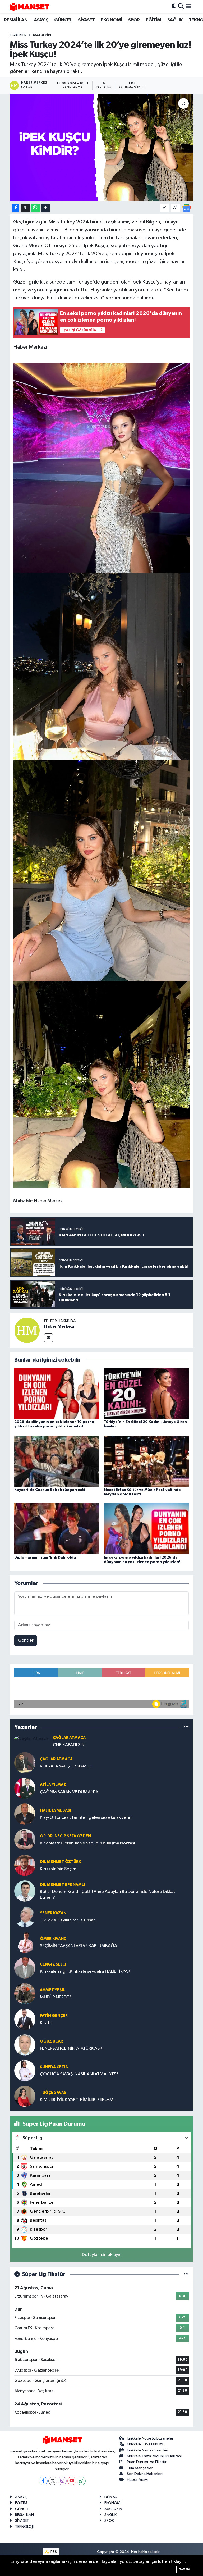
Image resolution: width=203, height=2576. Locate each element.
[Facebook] (43, 2481)
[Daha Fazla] (45, 208)
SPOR (134, 20)
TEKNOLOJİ (24, 2527)
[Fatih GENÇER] (25, 2019)
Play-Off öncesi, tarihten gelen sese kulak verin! (86, 1818)
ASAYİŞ (41, 20)
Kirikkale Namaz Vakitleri (147, 2450)
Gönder (26, 1640)
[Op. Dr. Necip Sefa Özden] (25, 1840)
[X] (53, 2481)
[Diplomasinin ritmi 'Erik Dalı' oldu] (57, 1529)
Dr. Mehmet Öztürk (60, 1862)
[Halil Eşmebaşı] (25, 1814)
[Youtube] (72, 2481)
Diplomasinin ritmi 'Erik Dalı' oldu (45, 1558)
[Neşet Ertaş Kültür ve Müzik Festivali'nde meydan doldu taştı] (146, 1461)
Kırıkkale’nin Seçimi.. (60, 1869)
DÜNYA (111, 2497)
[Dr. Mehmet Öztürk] (25, 1865)
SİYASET (86, 20)
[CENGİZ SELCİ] (25, 1968)
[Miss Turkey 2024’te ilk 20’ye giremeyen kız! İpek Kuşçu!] (102, 147)
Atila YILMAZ (53, 1785)
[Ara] (181, 7)
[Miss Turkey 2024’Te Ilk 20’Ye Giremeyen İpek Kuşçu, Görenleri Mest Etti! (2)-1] (102, 870)
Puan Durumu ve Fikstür (147, 2462)
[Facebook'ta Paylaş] (16, 208)
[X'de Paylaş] (25, 208)
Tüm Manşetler (140, 2468)
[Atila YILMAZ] (25, 1788)
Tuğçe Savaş (53, 2093)
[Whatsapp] (81, 2481)
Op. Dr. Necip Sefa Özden (65, 1836)
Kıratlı (46, 2023)
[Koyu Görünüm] (174, 7)
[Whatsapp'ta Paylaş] (35, 208)
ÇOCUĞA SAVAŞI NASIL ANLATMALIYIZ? (79, 2074)
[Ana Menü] (189, 7)
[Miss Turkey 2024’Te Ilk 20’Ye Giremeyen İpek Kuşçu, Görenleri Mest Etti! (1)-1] (102, 1084)
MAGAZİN (42, 35)
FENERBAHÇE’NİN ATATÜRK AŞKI (72, 2049)
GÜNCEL (63, 20)
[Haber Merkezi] (27, 1330)
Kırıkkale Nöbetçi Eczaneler (150, 2438)
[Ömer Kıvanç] (25, 1942)
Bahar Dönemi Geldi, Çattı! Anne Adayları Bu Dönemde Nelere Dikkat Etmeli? (108, 1894)
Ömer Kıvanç (53, 1939)
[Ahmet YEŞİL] (25, 1993)
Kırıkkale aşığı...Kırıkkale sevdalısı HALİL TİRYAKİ (86, 1972)
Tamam (184, 2570)
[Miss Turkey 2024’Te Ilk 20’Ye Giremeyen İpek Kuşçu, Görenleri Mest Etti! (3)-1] (102, 468)
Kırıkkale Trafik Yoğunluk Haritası (154, 2456)
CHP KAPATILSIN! (69, 1745)
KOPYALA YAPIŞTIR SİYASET (66, 1766)
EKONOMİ (112, 20)
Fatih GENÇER (54, 2016)
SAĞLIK (175, 20)
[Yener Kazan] (25, 1917)
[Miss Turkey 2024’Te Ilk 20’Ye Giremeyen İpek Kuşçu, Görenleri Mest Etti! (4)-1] (102, 666)
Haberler (18, 35)
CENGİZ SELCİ (53, 1964)
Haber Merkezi (59, 1326)
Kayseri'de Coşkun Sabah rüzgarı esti (50, 1490)
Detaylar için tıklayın (102, 2255)
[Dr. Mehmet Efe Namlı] (25, 1891)
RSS (53, 2552)
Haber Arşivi (137, 2480)
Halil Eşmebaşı (56, 1810)
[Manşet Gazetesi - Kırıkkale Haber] (30, 7)
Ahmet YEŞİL (53, 1990)
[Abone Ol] (187, 208)
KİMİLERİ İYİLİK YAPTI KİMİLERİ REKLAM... (78, 2100)
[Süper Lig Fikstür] (186, 2274)
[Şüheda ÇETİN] (25, 2070)
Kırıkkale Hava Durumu (146, 2444)
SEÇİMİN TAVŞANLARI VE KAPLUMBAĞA (79, 1946)
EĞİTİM (153, 20)
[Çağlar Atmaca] (31, 1738)
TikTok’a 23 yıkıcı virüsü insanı (68, 1920)
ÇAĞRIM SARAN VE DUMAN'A (69, 1792)
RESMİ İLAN (16, 20)
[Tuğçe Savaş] (25, 2096)
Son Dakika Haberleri (145, 2474)
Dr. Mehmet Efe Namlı (62, 1885)
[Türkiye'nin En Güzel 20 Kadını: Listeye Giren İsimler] (146, 1393)
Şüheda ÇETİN (54, 2067)
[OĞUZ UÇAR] (25, 2045)
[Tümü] (186, 1727)
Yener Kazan (53, 1913)
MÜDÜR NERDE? (56, 1997)
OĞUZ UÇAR (51, 2041)
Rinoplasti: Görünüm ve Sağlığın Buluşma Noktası (87, 1843)
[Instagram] (62, 2481)
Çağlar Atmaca (69, 1738)
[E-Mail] (49, 1338)
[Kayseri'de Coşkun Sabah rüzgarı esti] (57, 1461)
